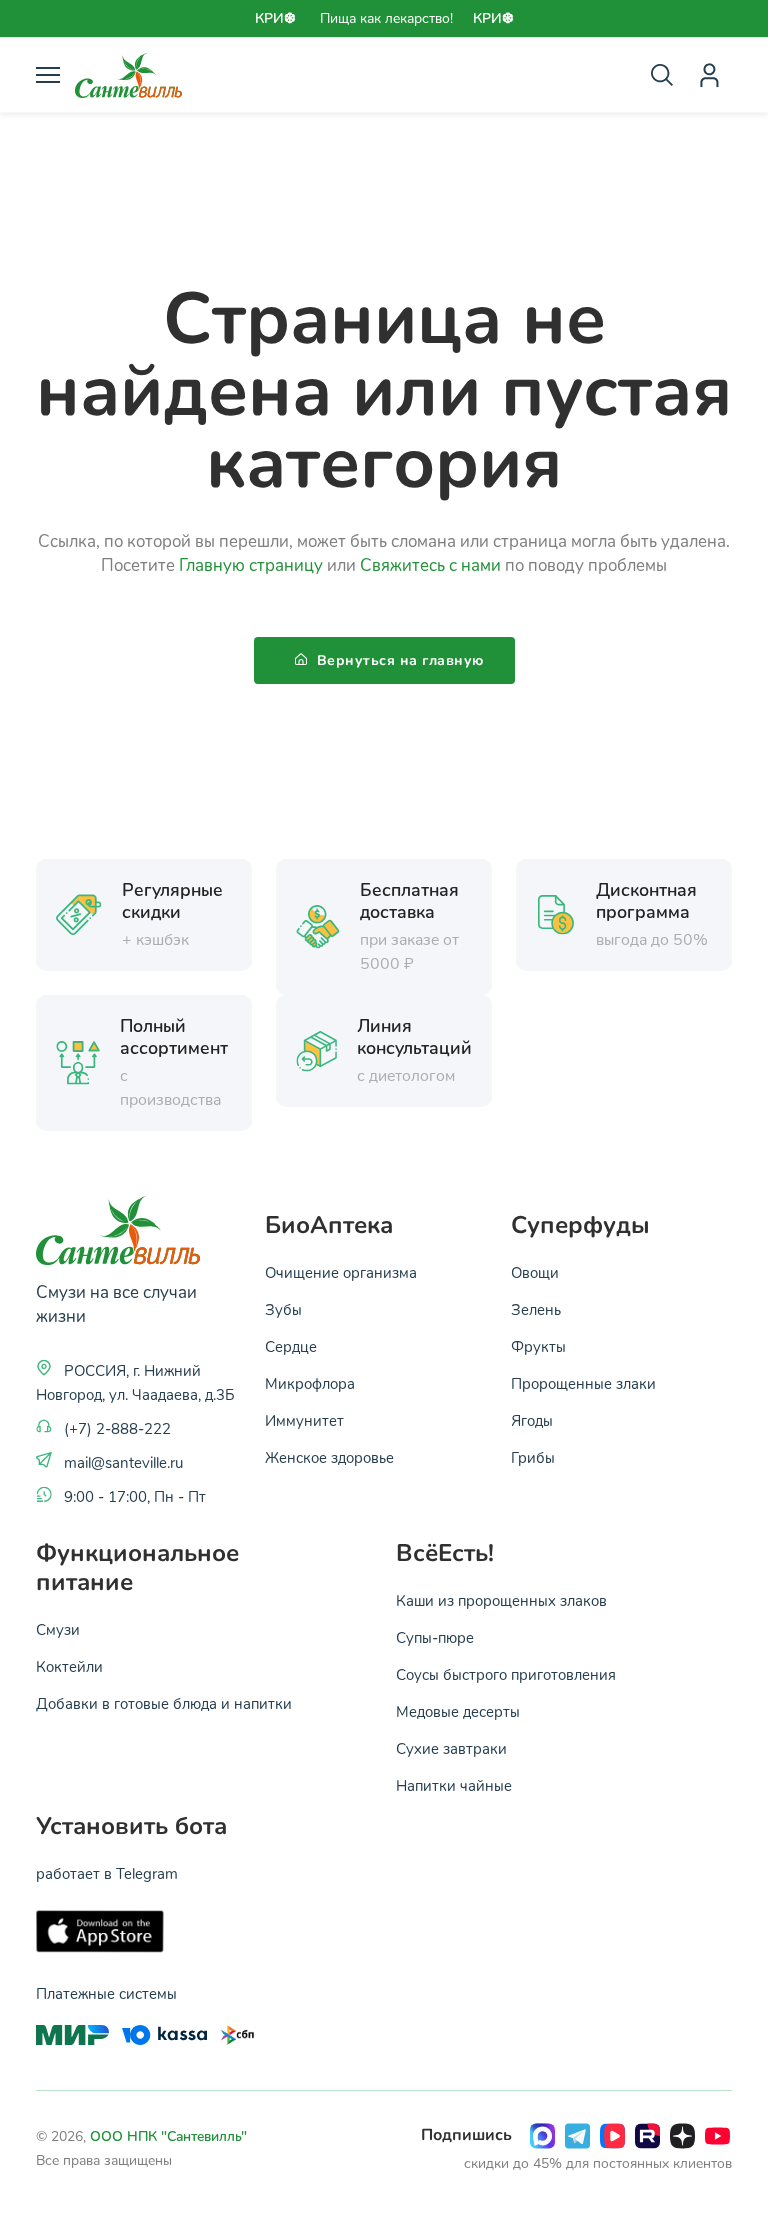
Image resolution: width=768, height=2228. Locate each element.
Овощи (535, 1272)
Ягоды (532, 1420)
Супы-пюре (435, 1637)
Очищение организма (341, 1272)
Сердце (291, 1346)
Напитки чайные (454, 1785)
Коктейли (69, 1666)
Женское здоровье (329, 1457)
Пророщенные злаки (583, 1383)
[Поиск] (662, 75)
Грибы (533, 1457)
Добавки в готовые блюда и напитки (164, 1703)
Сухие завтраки (451, 1748)
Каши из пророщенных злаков (501, 1600)
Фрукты (538, 1346)
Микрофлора (310, 1383)
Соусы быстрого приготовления (506, 1674)
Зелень (536, 1309)
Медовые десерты (458, 1711)
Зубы (283, 1309)
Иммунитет (304, 1420)
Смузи (58, 1629)
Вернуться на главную (398, 660)
